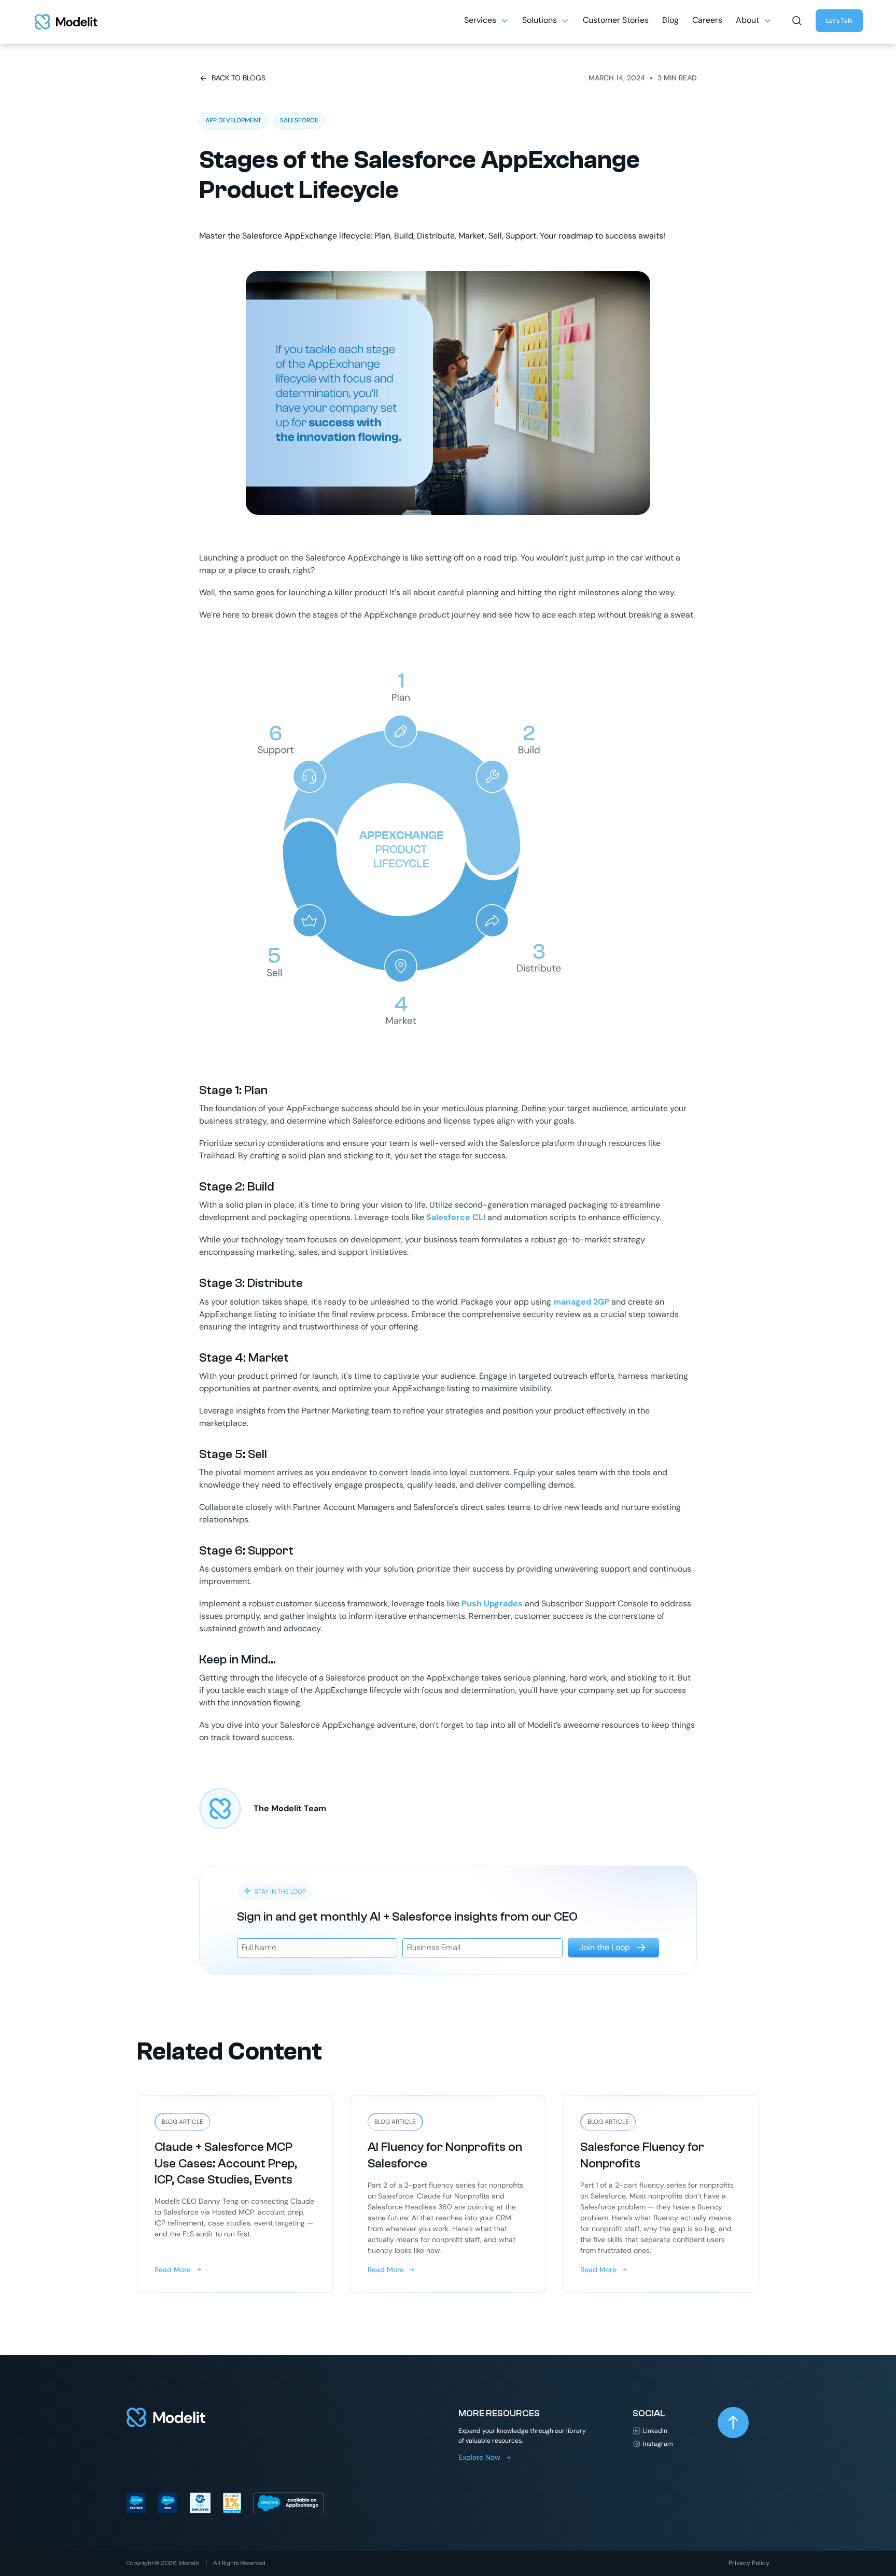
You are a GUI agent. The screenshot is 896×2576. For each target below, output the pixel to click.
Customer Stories (616, 20)
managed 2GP (581, 1302)
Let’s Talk (839, 21)
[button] (486, 22)
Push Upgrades (492, 1604)
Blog (670, 20)
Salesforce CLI (456, 1217)
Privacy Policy (749, 2563)
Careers (707, 20)
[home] (66, 22)
